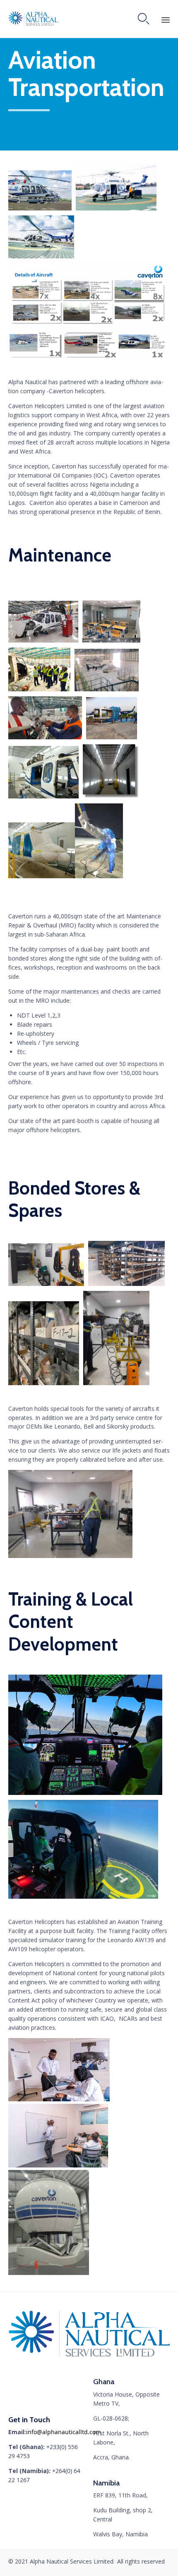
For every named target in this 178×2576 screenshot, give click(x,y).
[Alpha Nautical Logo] (89, 2360)
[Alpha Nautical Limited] (38, 19)
